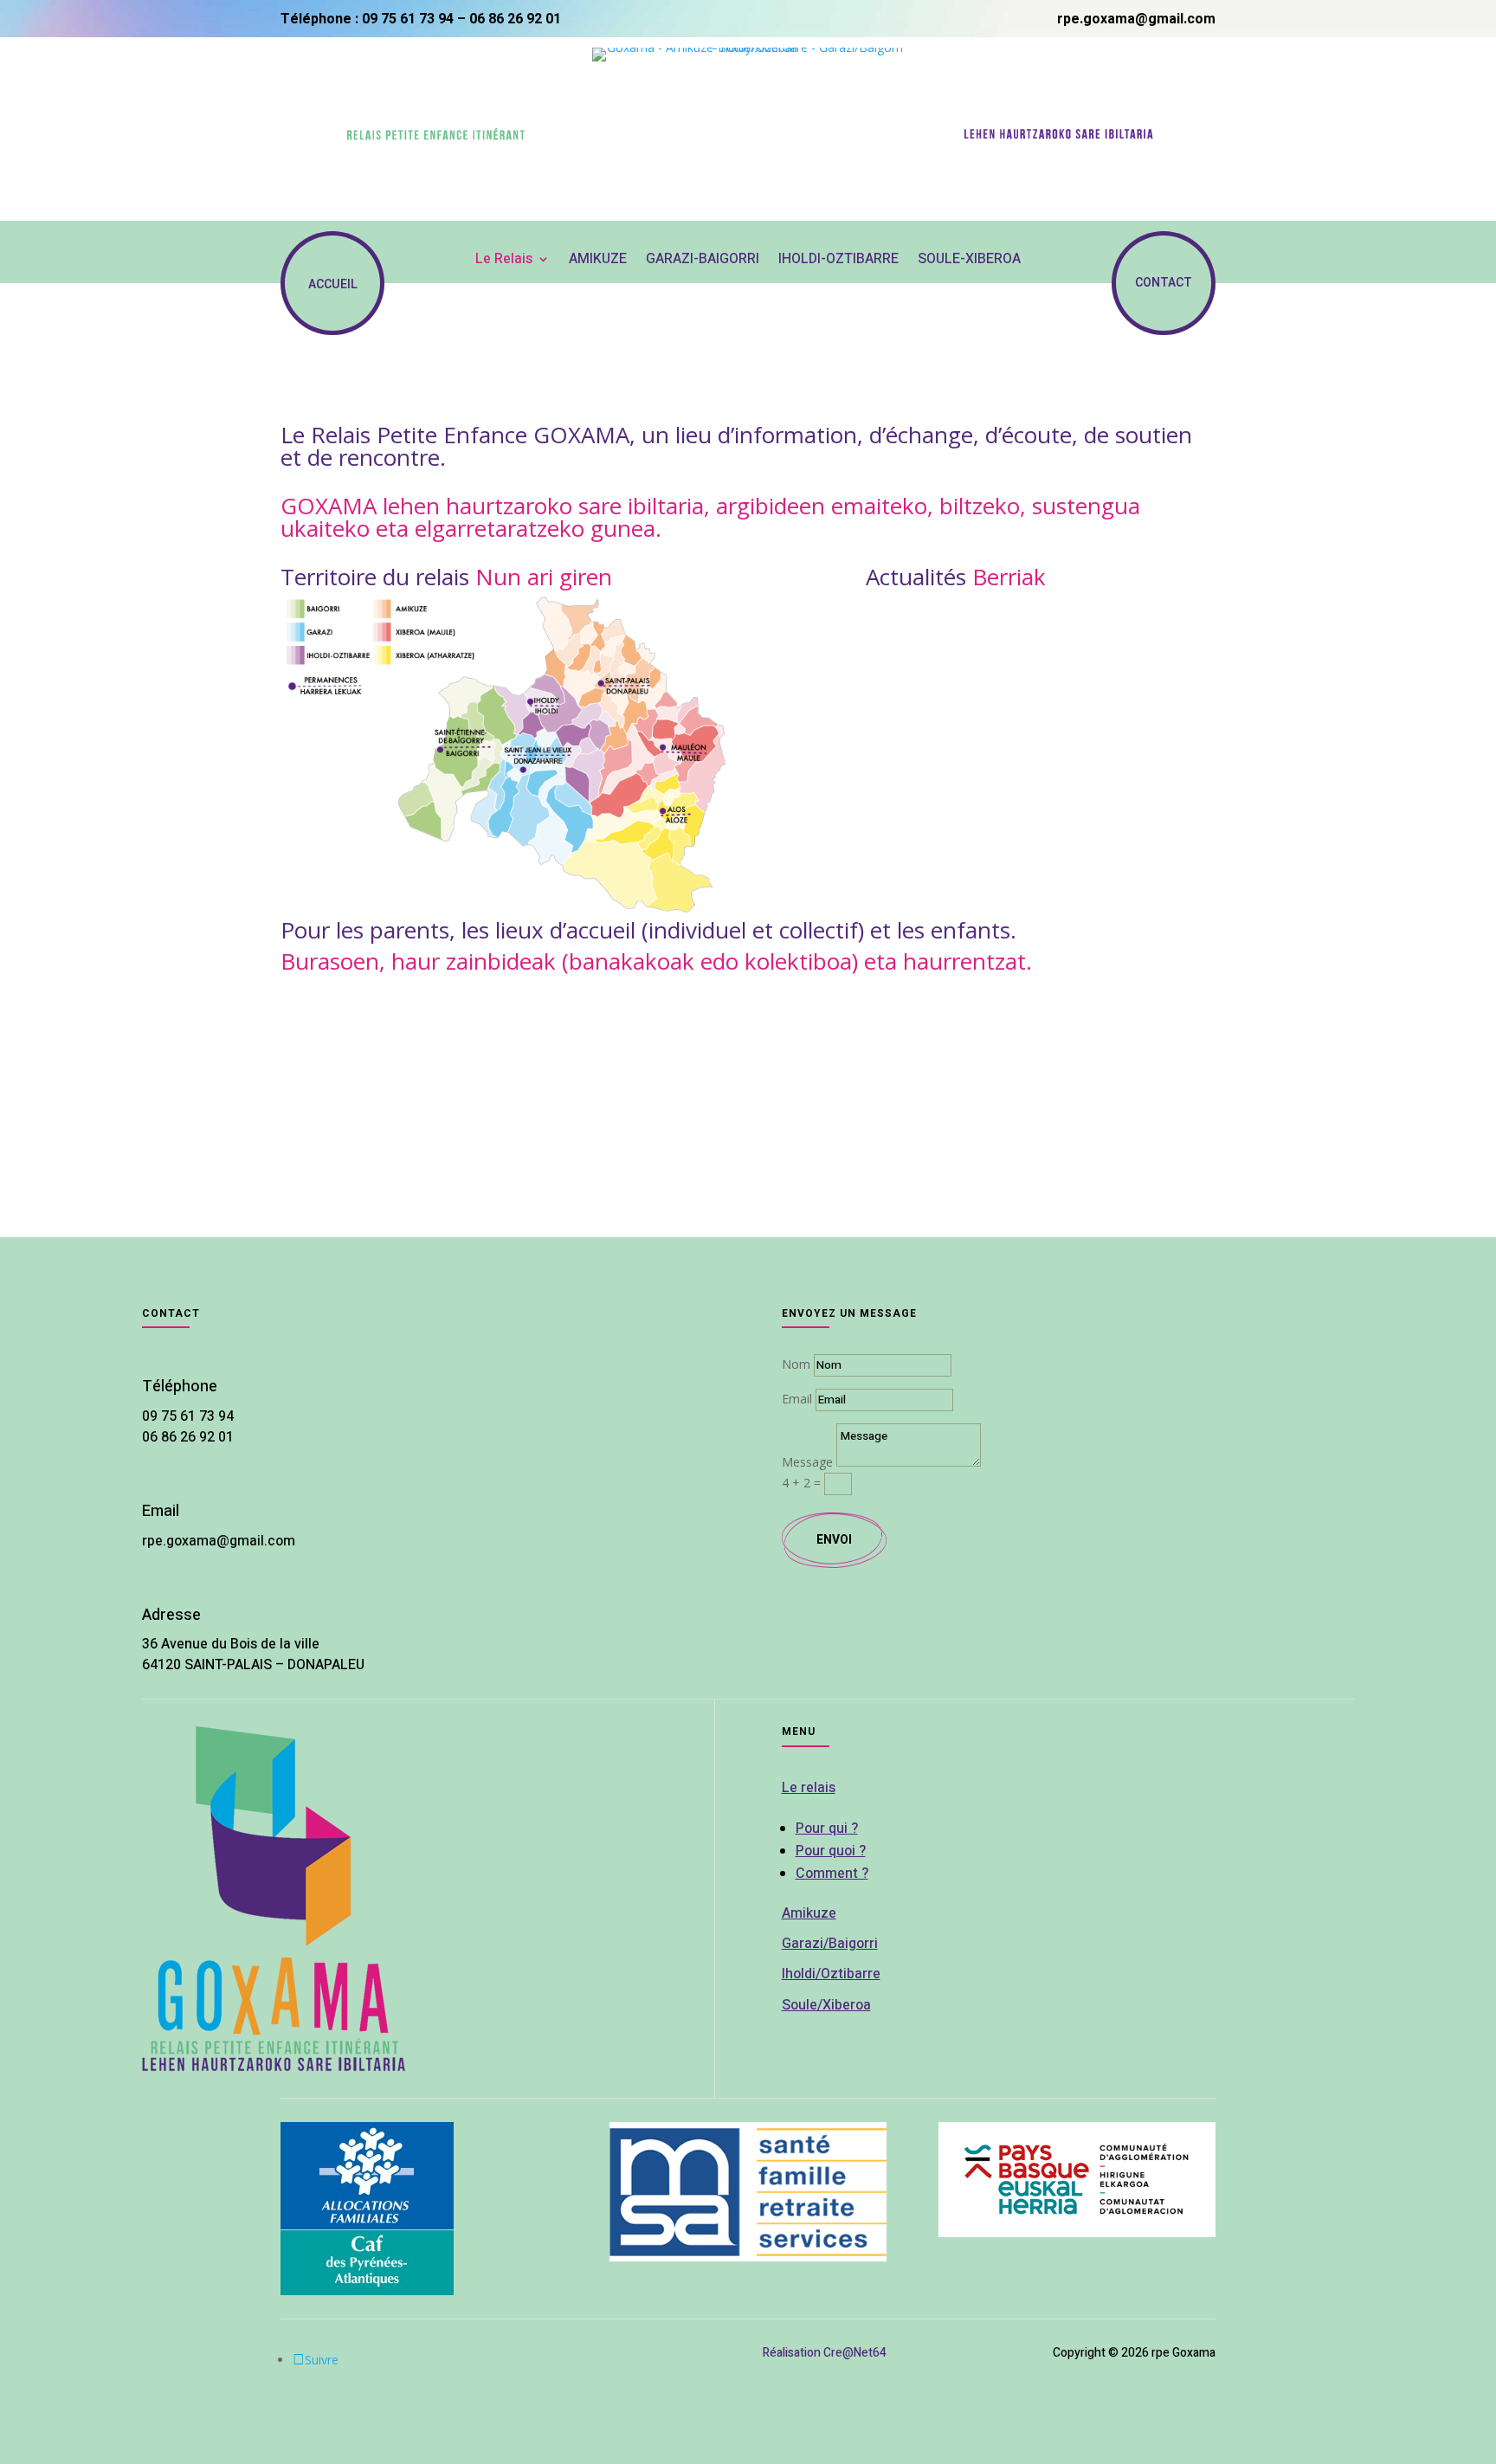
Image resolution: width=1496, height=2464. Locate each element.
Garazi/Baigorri (830, 1944)
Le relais (809, 1788)
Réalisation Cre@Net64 (825, 2353)
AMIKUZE (598, 260)
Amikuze (809, 1913)
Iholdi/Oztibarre (831, 1974)
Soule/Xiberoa (826, 2005)
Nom (796, 1364)
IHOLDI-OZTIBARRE (838, 260)
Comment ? (832, 1874)
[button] (293, 1052)
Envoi (834, 1540)
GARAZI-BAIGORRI (703, 260)
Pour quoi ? (831, 1851)
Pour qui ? (827, 1829)
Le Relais (504, 260)
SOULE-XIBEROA (969, 260)
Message (807, 1462)
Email (797, 1399)
